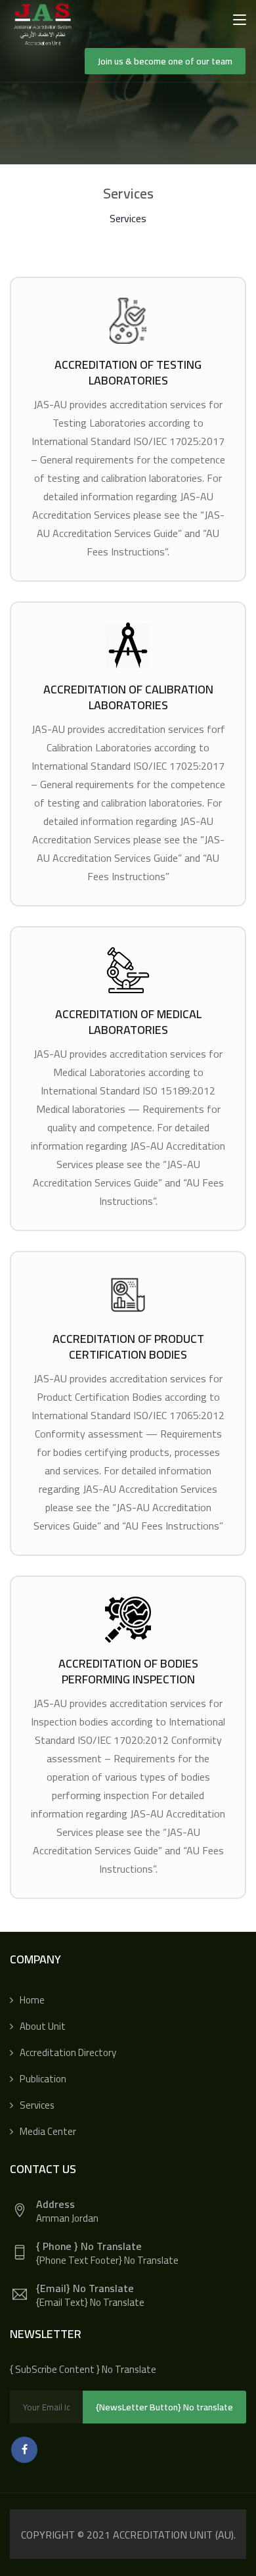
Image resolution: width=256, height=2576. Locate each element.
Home (32, 2000)
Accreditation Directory (68, 2052)
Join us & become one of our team (165, 61)
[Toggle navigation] (240, 20)
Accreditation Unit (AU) (173, 2535)
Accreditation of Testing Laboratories (128, 372)
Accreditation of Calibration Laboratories (128, 697)
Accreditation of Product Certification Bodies (128, 1347)
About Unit (43, 2026)
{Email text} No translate (90, 2302)
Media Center (48, 2131)
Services (37, 2105)
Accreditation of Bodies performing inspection (128, 1671)
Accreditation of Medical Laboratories (128, 1022)
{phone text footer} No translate (107, 2260)
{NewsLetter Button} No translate (164, 2407)
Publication (43, 2079)
